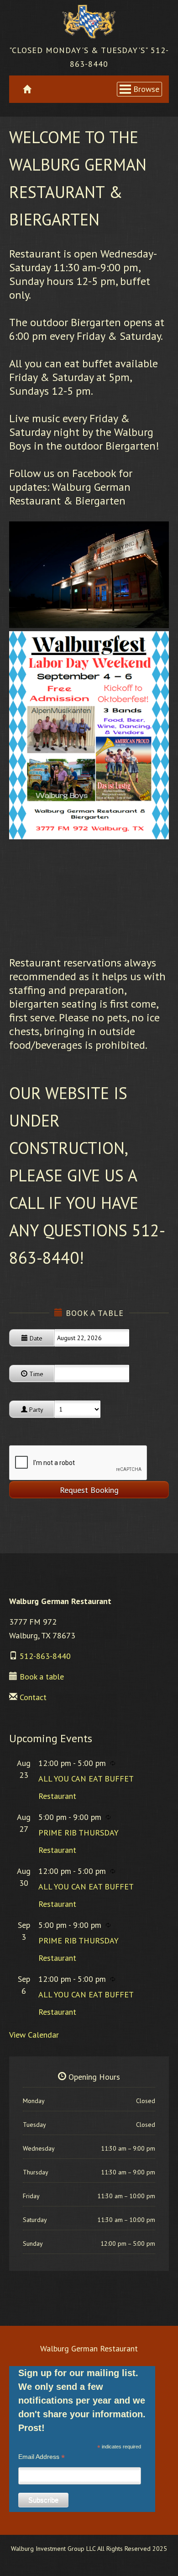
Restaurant (57, 1796)
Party (35, 1410)
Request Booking (89, 1490)
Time (35, 1374)
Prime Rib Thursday (79, 1833)
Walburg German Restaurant (89, 2348)
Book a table (42, 1677)
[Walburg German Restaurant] (89, 22)
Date (35, 1338)
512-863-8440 (45, 1656)
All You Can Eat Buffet (86, 1779)
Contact (33, 1697)
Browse (146, 89)
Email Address (42, 2457)
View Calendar (34, 2035)
